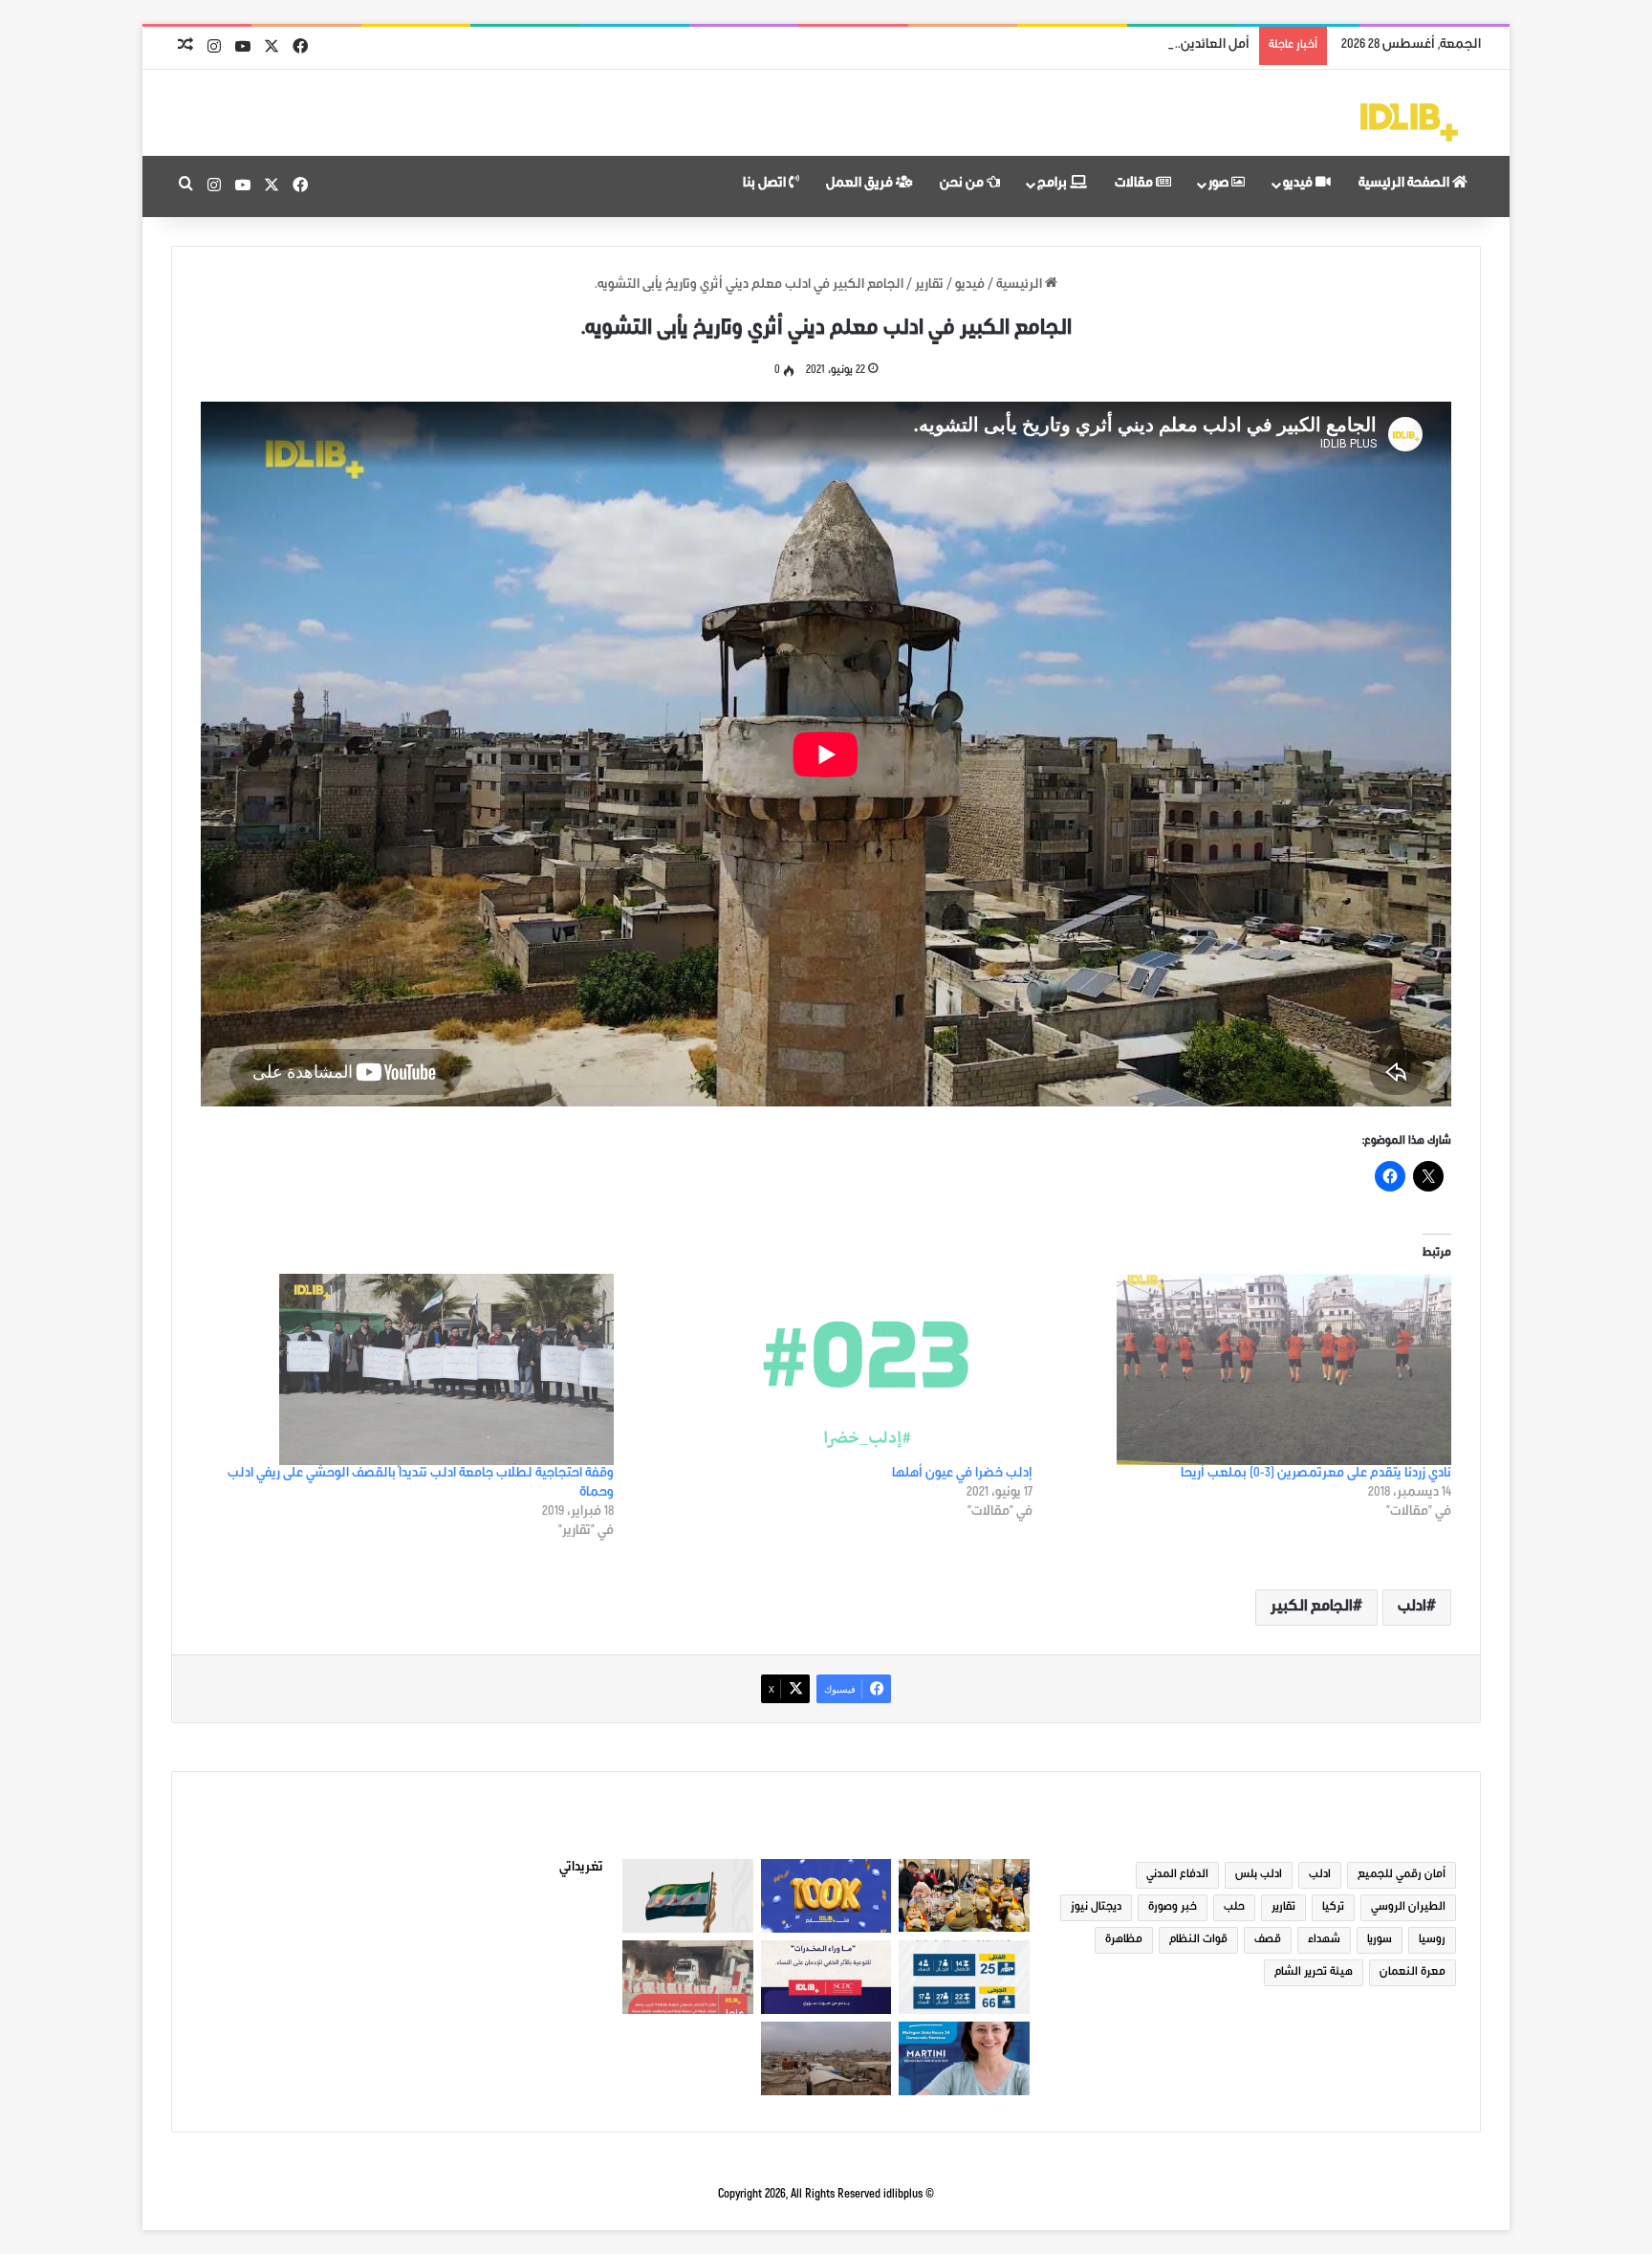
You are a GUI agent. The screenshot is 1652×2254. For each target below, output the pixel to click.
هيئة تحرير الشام (1314, 1973)
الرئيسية (1021, 286)
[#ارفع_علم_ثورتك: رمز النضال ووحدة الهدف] (688, 1896)
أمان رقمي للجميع (1402, 1875)
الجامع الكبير (1312, 1608)
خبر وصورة (1173, 1908)
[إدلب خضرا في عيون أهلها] (833, 1369)
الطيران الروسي (1408, 1908)
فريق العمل (861, 185)
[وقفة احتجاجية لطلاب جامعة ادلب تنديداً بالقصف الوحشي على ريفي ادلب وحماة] (413, 1369)
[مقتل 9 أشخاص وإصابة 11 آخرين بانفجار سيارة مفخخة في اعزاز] (688, 1977)
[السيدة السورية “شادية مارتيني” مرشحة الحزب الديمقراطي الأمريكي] (964, 2058)
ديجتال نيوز (1096, 1908)
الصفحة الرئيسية (1405, 185)
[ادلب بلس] (1409, 122)
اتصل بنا (766, 185)
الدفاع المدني (1177, 1875)
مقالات (1135, 185)
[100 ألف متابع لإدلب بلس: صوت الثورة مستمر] (826, 1896)
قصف (1268, 1940)
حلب (1234, 1908)
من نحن (963, 185)
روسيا (1432, 1940)
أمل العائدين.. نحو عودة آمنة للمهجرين (1144, 46)
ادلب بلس (1259, 1875)
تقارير (929, 286)
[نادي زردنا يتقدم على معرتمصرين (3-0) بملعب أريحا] (1251, 1369)
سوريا (1380, 1940)
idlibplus (903, 2195)
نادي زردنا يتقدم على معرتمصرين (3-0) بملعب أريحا (1316, 1475)
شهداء (1324, 1940)
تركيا (1333, 1908)
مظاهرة (1124, 1940)
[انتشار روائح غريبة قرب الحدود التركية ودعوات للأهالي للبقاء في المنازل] (826, 2058)
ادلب (1412, 1608)
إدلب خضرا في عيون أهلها (962, 1475)
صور (1220, 185)
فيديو (1299, 185)
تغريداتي (581, 1869)
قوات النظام (1198, 1940)
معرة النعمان (1413, 1973)
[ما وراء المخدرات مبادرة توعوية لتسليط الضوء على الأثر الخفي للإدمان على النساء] (826, 1977)
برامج (1054, 185)
